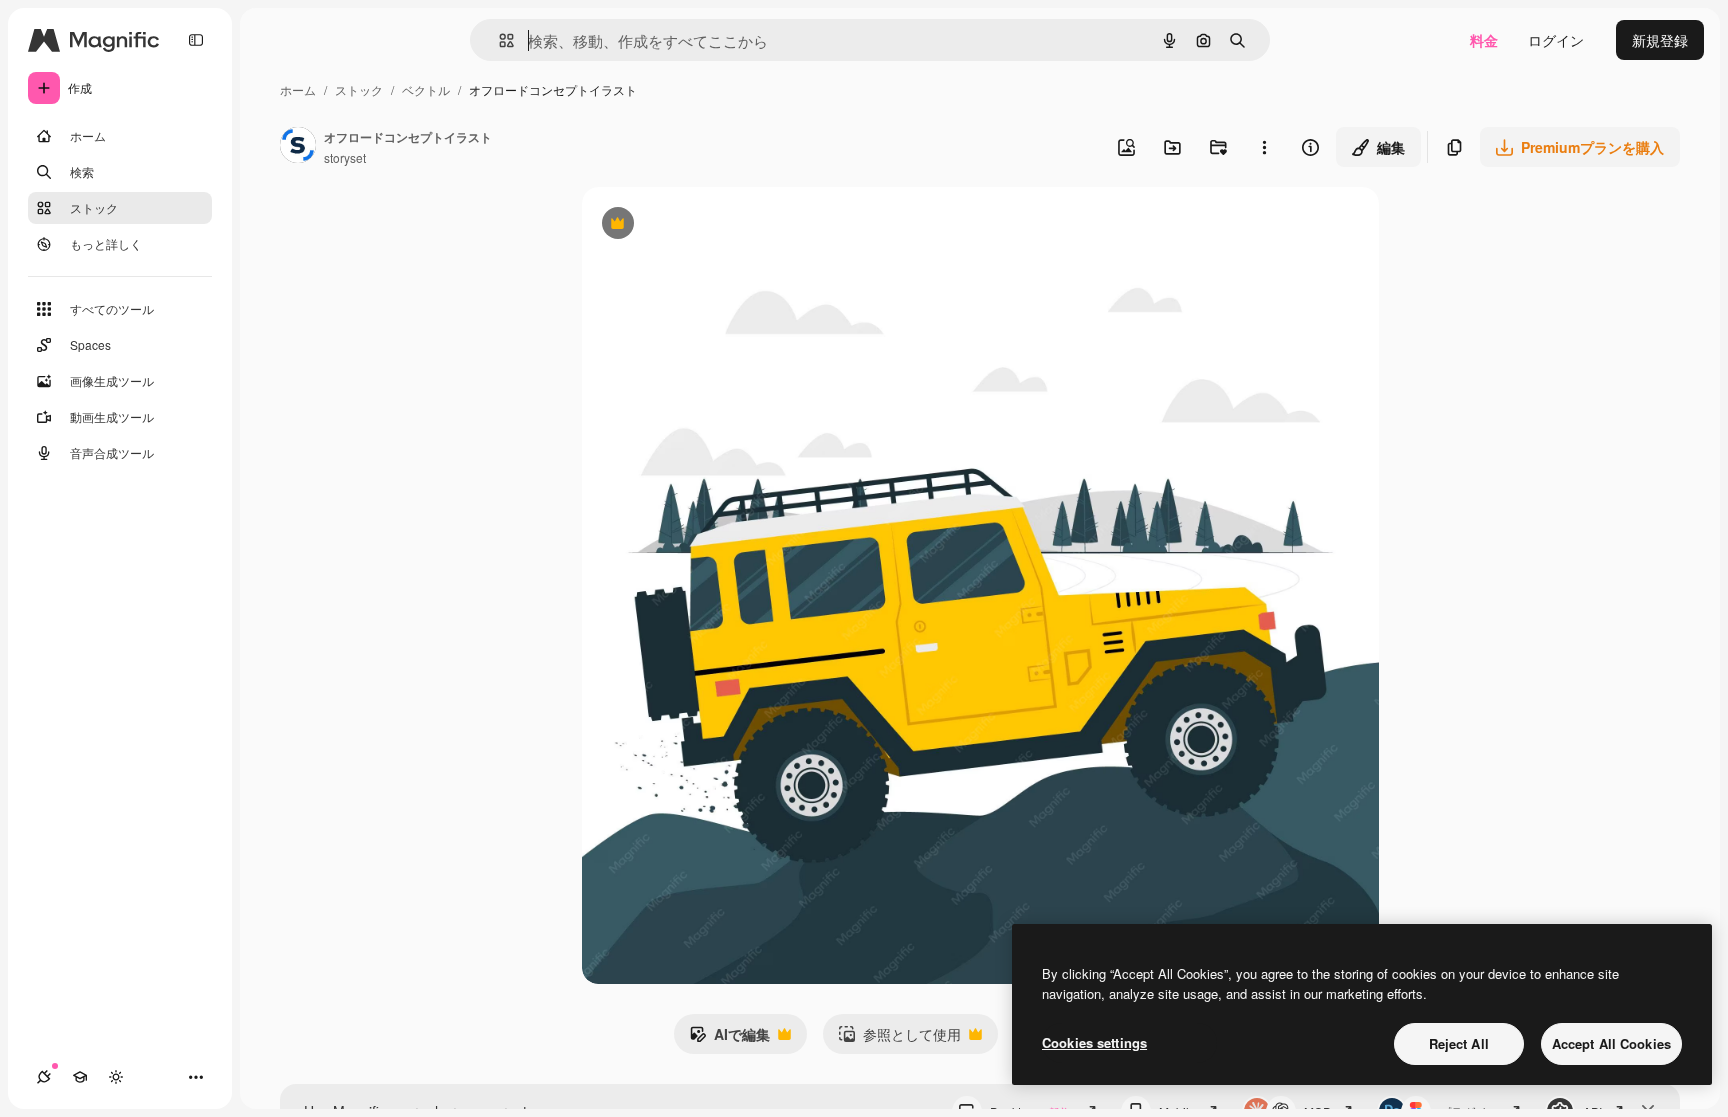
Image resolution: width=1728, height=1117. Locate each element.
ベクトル (426, 89)
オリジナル (719, 225)
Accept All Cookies (1611, 1043)
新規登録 (1660, 40)
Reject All (1459, 1043)
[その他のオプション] (1264, 147)
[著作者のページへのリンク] (298, 147)
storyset (345, 157)
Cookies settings (1094, 1042)
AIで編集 (729, 1039)
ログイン (1556, 40)
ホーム (298, 89)
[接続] (44, 1077)
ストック (359, 89)
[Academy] (80, 1077)
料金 (1484, 40)
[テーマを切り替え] (116, 1077)
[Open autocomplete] (498, 40)
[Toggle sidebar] (196, 40)
